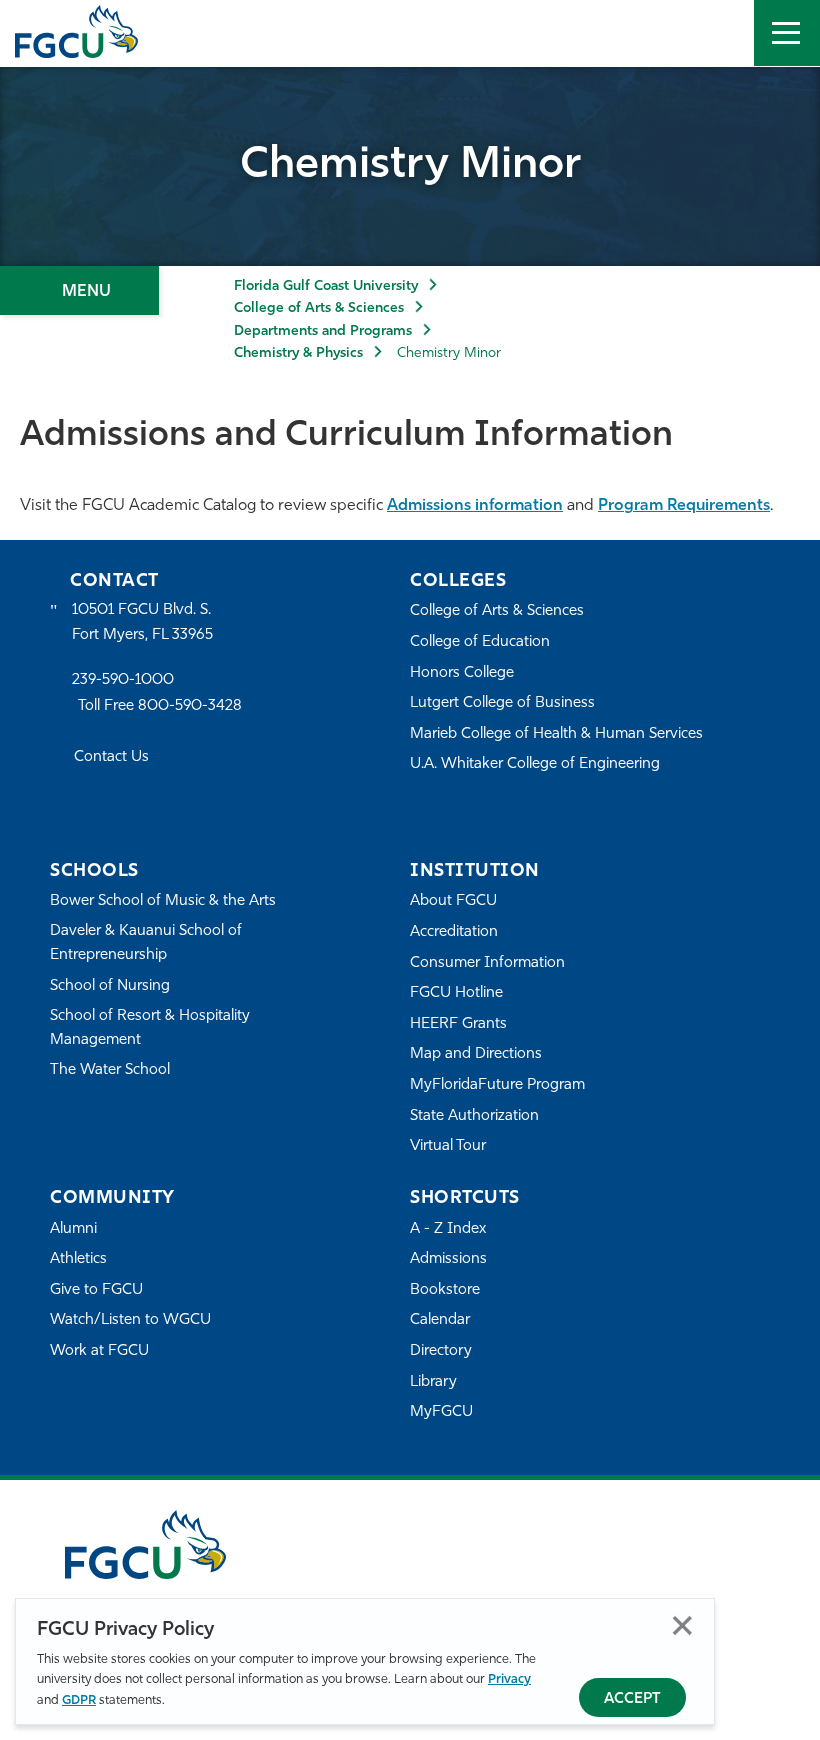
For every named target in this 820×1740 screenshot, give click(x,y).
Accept (632, 1699)
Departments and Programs (323, 331)
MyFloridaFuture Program (497, 1085)
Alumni (73, 1229)
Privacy (509, 1679)
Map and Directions (476, 1054)
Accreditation (454, 932)
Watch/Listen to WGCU (130, 1320)
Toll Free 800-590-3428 (160, 706)
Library (433, 1382)
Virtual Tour (448, 1146)
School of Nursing (110, 986)
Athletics (78, 1259)
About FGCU (453, 901)
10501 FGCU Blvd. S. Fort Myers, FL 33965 (142, 622)
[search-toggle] (721, 33)
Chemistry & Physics (298, 353)
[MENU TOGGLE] (787, 33)
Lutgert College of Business (502, 703)
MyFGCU (441, 1412)
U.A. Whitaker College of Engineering (535, 764)
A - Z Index (448, 1229)
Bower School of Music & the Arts (163, 901)
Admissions (448, 1259)
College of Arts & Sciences (319, 308)
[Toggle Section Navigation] (79, 290)
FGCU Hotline (456, 993)
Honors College (462, 673)
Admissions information (475, 506)
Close (682, 1625)
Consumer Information (487, 963)
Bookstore (445, 1290)
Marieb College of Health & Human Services (556, 734)
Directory (441, 1351)
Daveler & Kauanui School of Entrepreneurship (146, 943)
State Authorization (474, 1116)
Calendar (440, 1320)
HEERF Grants (458, 1024)
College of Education (480, 642)
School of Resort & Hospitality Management (150, 1028)
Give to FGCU (96, 1290)
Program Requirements (684, 506)
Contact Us (111, 757)
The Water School (110, 1070)
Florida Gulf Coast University (326, 286)
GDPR (79, 1700)
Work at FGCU (99, 1351)
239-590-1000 (123, 680)
